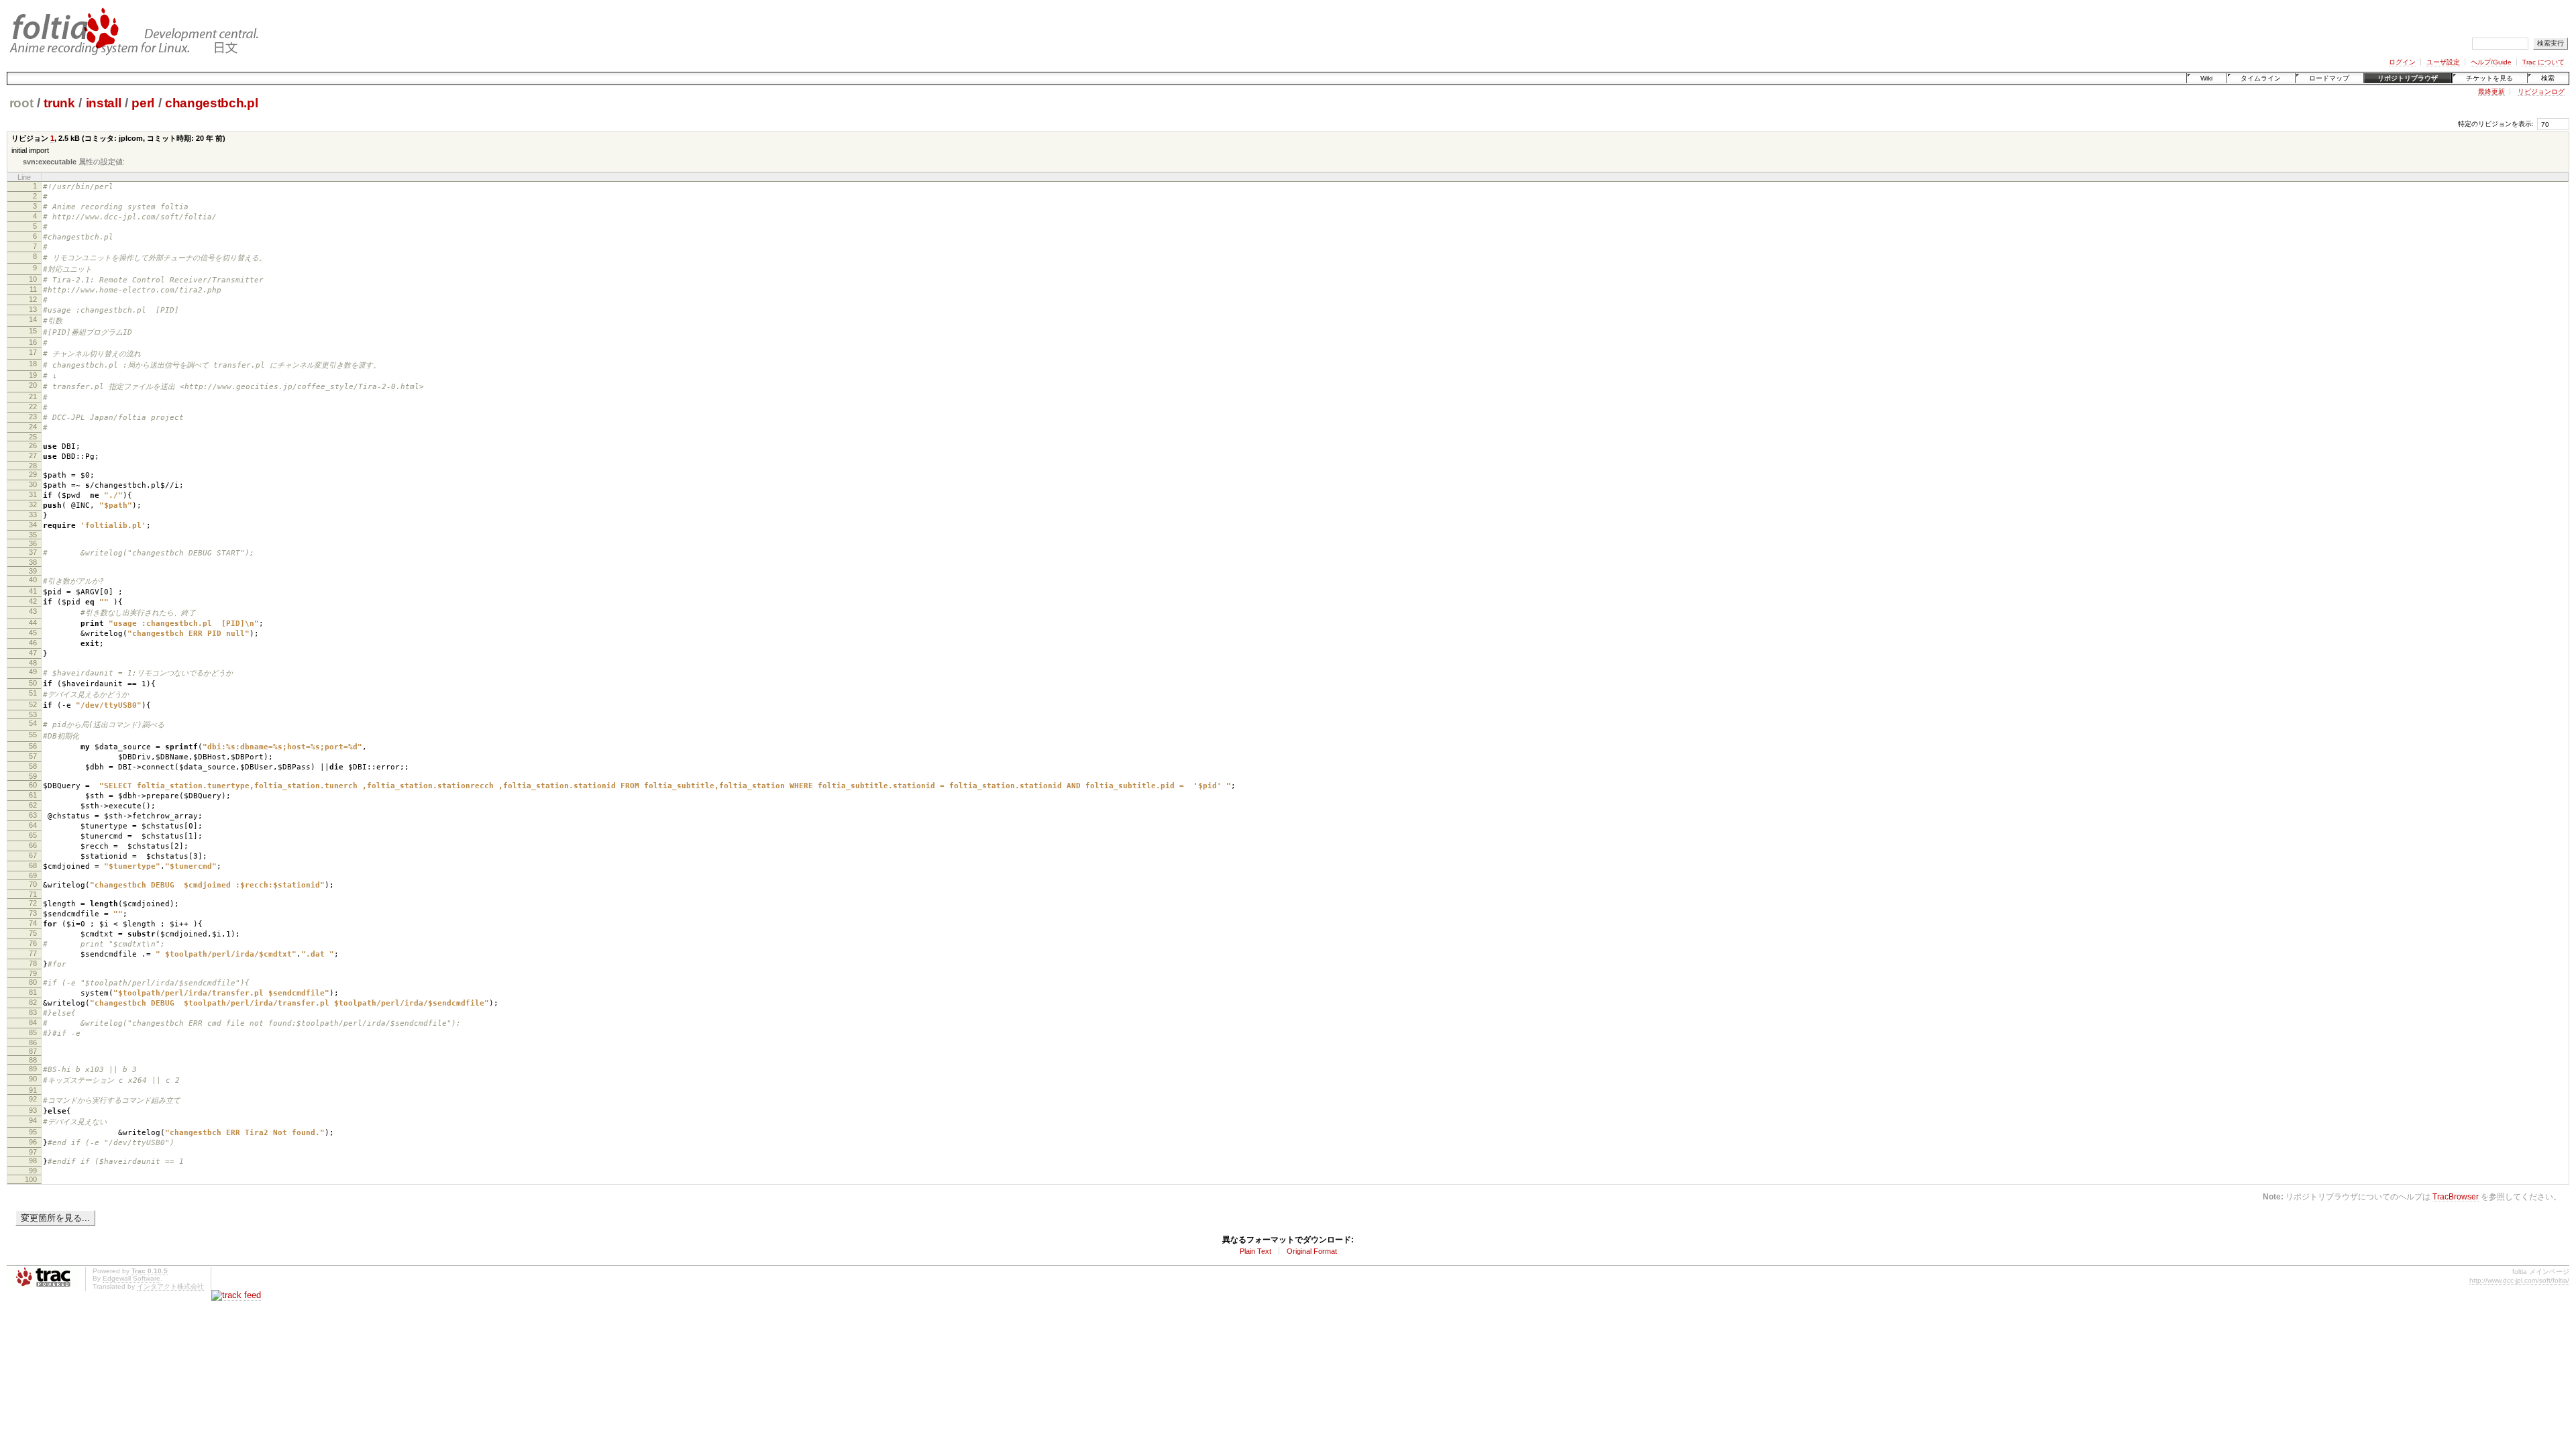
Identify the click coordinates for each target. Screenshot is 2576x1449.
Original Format (1312, 1251)
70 (33, 884)
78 (33, 963)
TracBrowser (2456, 1196)
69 (33, 875)
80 (33, 982)
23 (33, 417)
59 (33, 776)
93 (33, 1110)
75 (33, 933)
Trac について (2543, 62)
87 (33, 1051)
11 (33, 289)
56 (33, 746)
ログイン (2402, 62)
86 (33, 1042)
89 (33, 1069)
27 (33, 455)
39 (33, 571)
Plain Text (1255, 1251)
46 (33, 643)
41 (33, 591)
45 (33, 633)
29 (33, 474)
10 (33, 279)
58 (33, 766)
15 (33, 331)
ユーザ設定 (2443, 62)
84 (33, 1022)
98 (33, 1161)
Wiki (2206, 78)
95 (33, 1132)
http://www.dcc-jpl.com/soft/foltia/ (2519, 1280)
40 (33, 580)
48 (33, 663)
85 (33, 1032)
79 (33, 973)
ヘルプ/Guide (2491, 62)
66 (33, 845)
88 (33, 1060)
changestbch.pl (211, 103)
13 (33, 309)
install (104, 103)
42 (33, 601)
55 (33, 735)
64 (33, 825)
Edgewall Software (131, 1278)
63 (33, 815)
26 (33, 445)
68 (33, 865)
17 (33, 352)
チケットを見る (2489, 78)
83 (33, 1012)
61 (33, 795)
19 (33, 375)
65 (33, 835)
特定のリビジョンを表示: (2496, 124)
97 (33, 1152)
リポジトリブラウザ (2408, 78)
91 (33, 1090)
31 (33, 494)
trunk (59, 103)
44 (33, 623)
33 (33, 515)
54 (33, 723)
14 (33, 319)
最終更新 (2491, 92)
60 (33, 785)
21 (33, 396)
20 (33, 385)
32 (33, 504)
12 (33, 299)
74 (33, 923)
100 (31, 1179)
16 (33, 342)
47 (33, 653)
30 (33, 484)
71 (33, 894)
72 (33, 903)
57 (33, 756)
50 (33, 683)
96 (33, 1142)
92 (33, 1099)
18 (33, 364)
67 (33, 855)
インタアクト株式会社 (170, 1286)
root (21, 103)
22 (33, 407)
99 (33, 1171)
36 (33, 543)
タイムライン (2261, 78)
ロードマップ (2329, 78)
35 (33, 535)
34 (33, 525)
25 (33, 437)
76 (33, 943)
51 (33, 693)
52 (33, 704)
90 (33, 1079)
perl (143, 103)
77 (33, 953)
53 (33, 714)
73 (33, 913)
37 (33, 552)
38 (33, 562)
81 (33, 992)
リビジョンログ (2541, 92)
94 (33, 1120)
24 (33, 427)
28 (33, 466)
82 (33, 1002)
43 (33, 611)
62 (33, 805)
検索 (2548, 78)
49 (33, 672)
